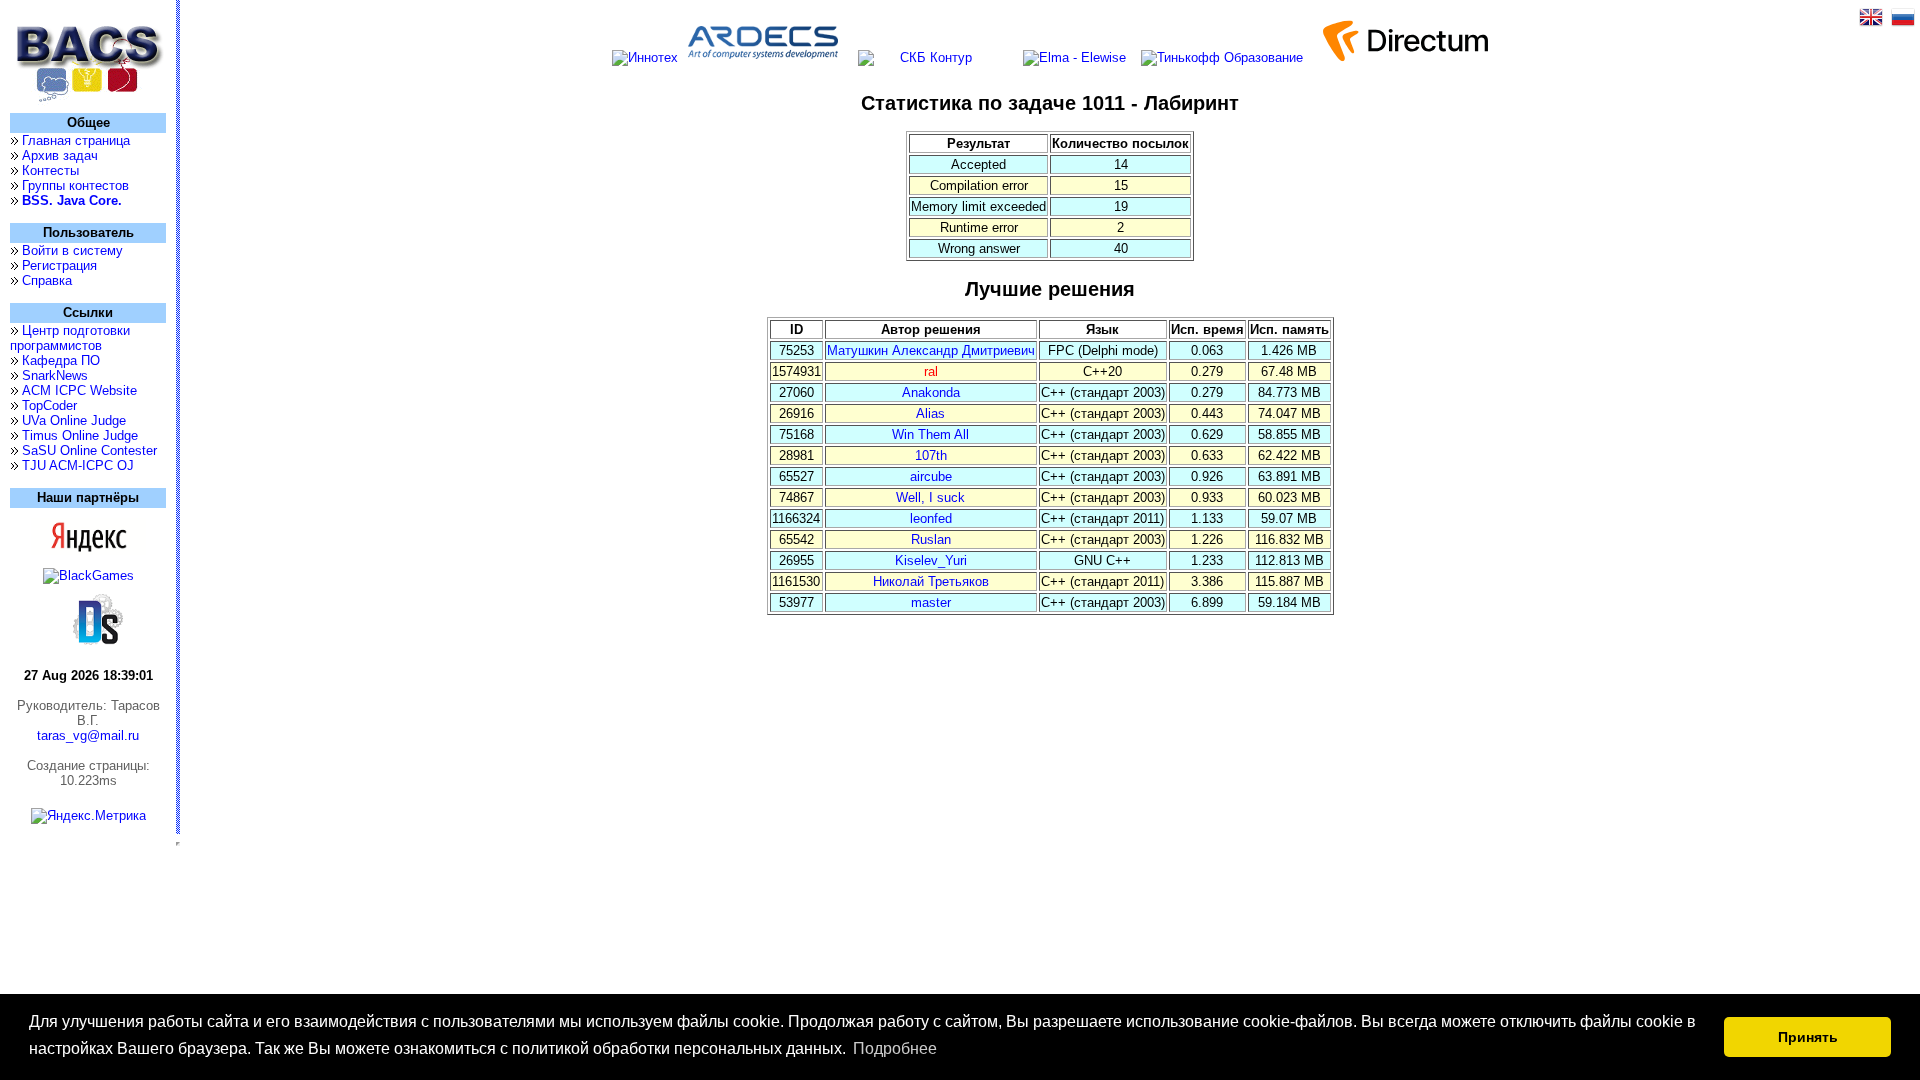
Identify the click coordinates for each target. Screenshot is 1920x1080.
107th (931, 455)
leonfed (931, 518)
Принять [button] (1808, 1037)
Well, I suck (930, 497)
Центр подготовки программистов (70, 338)
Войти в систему (72, 250)
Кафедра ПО (61, 360)
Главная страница (76, 140)
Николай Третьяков (931, 581)
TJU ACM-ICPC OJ (78, 465)
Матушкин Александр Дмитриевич (931, 350)
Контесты (50, 170)
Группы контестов (75, 185)
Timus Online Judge (80, 435)
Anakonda (931, 392)
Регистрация (59, 265)
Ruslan (931, 539)
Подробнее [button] (895, 1048)
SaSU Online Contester (89, 450)
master (931, 602)
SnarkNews (55, 375)
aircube (931, 476)
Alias (930, 413)
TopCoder (49, 405)
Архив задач (60, 155)
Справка (47, 280)
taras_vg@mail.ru (88, 735)
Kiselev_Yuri (931, 560)
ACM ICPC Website (79, 390)
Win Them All (930, 434)
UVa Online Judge (74, 420)
